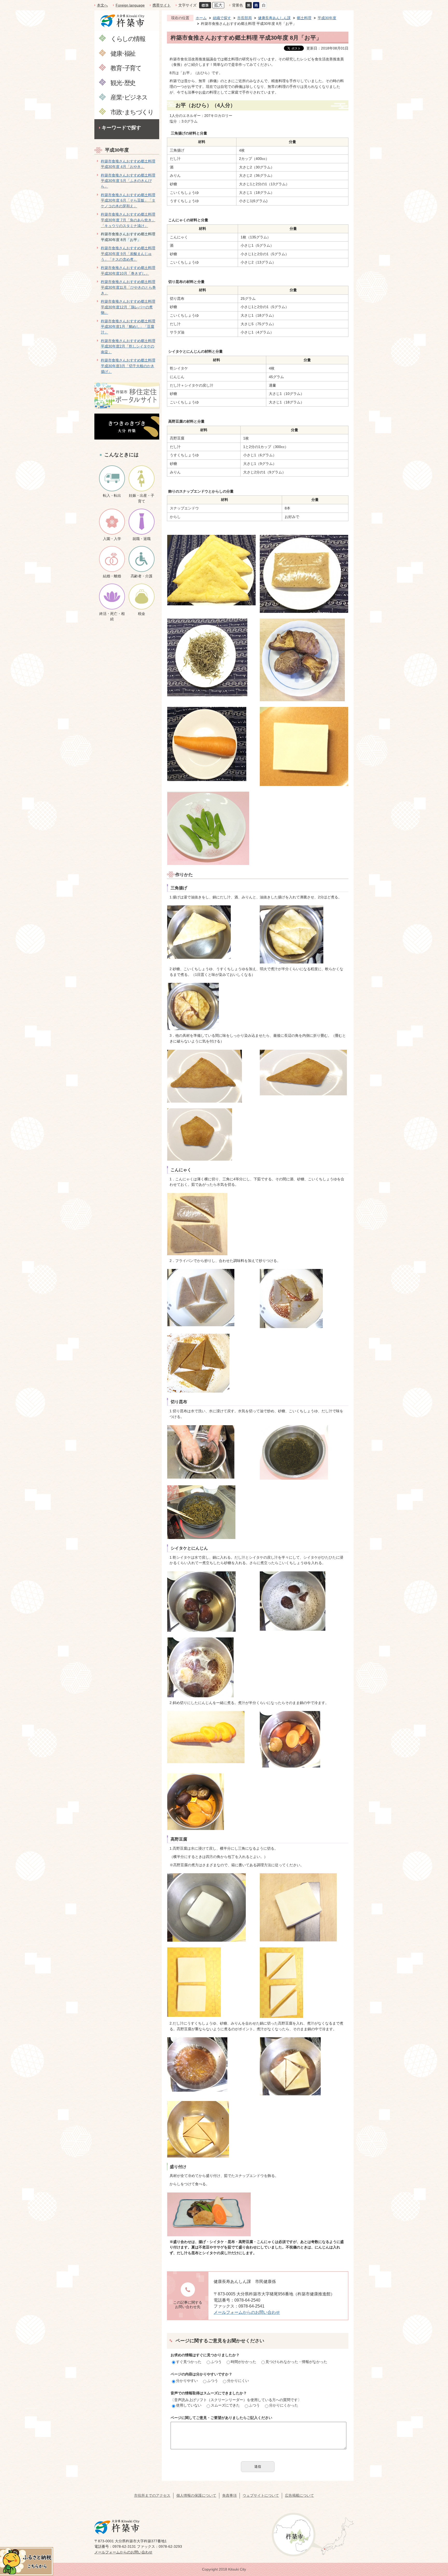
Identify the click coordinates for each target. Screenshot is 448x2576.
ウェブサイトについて (261, 2495)
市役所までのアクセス (152, 2495)
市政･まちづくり (132, 112)
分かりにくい (238, 2381)
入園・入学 (112, 539)
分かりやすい (187, 2381)
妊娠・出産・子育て (142, 498)
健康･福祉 (123, 53)
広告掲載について (299, 2495)
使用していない (189, 2405)
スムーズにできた (225, 2405)
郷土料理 (304, 18)
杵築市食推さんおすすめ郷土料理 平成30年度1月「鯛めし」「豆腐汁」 (128, 327)
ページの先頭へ (435, 2539)
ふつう (216, 2362)
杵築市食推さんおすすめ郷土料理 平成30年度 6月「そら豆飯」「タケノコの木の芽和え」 (128, 200)
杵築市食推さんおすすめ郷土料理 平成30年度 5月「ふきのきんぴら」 (128, 181)
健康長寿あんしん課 (274, 18)
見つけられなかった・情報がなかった (296, 2362)
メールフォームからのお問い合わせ (247, 2312)
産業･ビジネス (129, 97)
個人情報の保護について (196, 2495)
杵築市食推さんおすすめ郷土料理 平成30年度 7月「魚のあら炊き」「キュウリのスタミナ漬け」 (128, 220)
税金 (142, 614)
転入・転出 (112, 495)
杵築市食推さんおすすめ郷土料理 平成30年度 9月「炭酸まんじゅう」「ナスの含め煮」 (128, 254)
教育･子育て (126, 68)
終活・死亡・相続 (112, 616)
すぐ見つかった (189, 2362)
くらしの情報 (128, 38)
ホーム (201, 18)
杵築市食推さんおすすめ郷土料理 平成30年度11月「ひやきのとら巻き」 (128, 287)
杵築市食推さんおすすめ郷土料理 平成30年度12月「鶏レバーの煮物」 (128, 307)
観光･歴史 (123, 83)
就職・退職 (142, 539)
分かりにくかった (284, 2405)
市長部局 (244, 18)
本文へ (102, 5)
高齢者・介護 (142, 576)
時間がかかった (243, 2362)
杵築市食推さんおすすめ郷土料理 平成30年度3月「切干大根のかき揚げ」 (128, 366)
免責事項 (229, 2495)
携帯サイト (162, 5)
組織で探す (222, 18)
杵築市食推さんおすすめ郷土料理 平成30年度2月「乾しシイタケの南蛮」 (128, 346)
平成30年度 (117, 150)
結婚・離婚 (112, 576)
